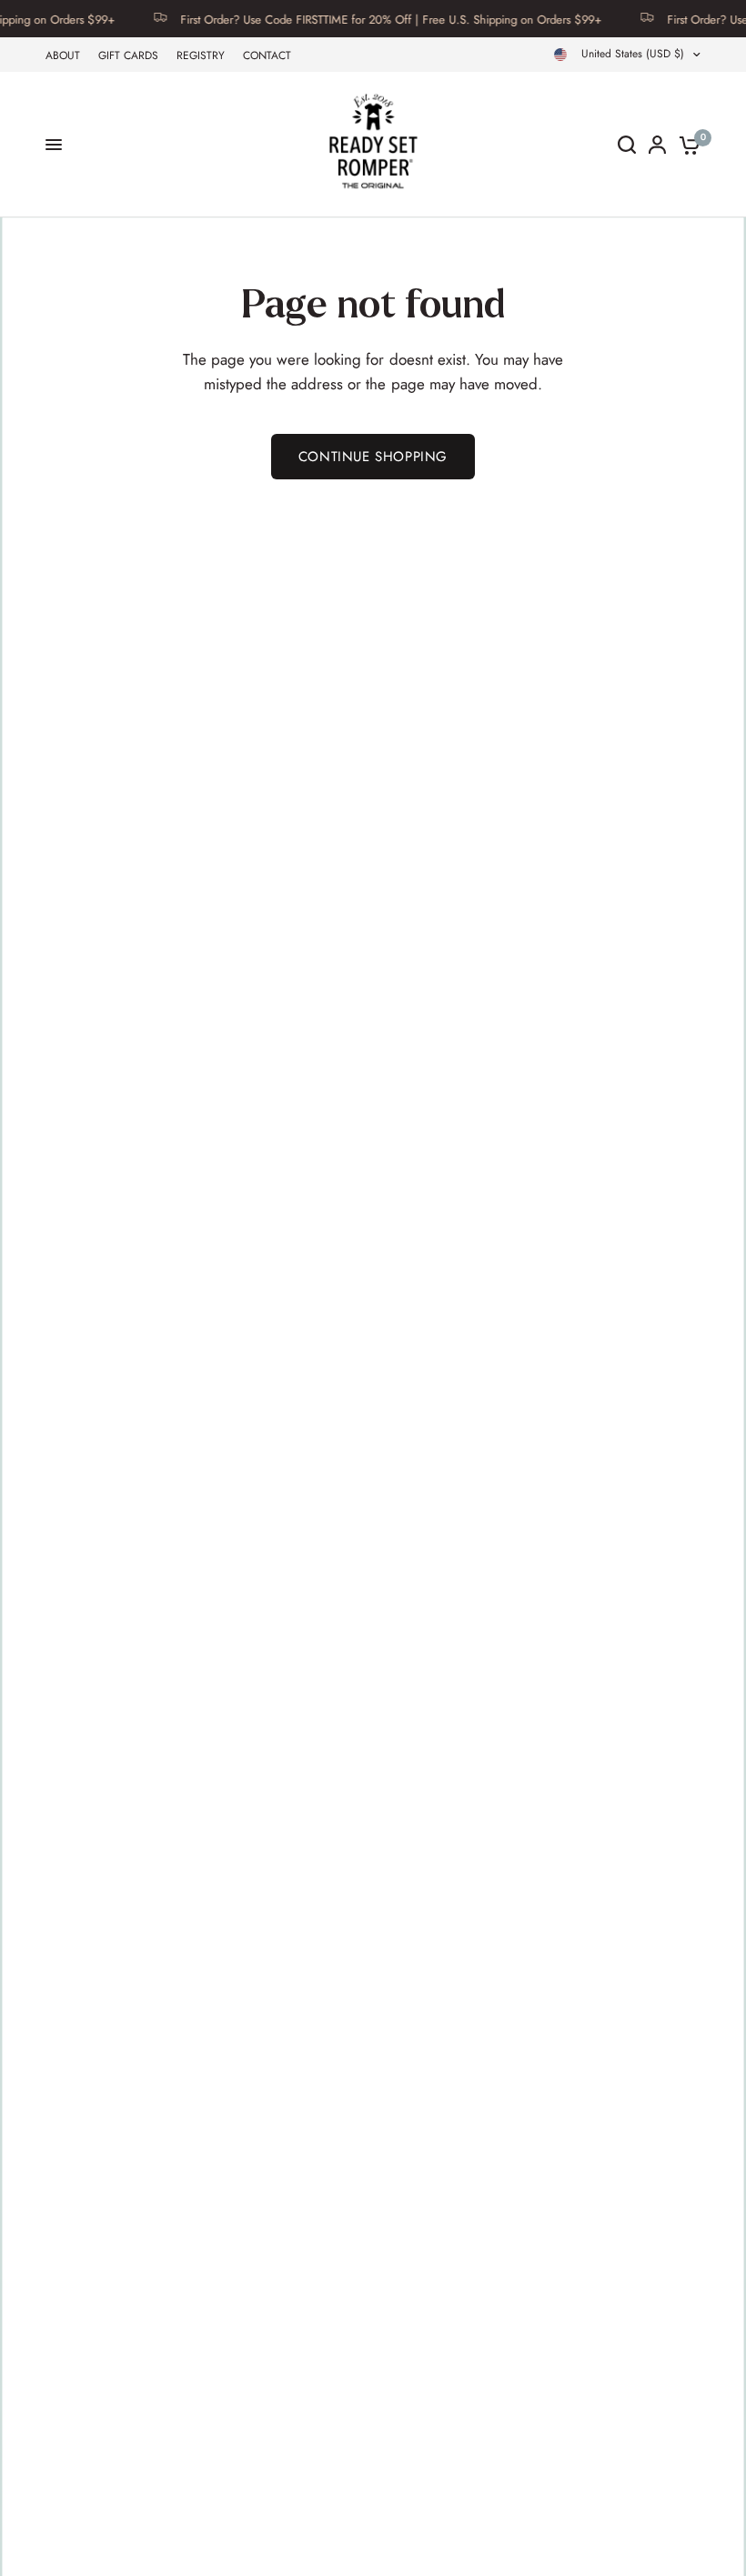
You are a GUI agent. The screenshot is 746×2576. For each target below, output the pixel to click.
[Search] (627, 145)
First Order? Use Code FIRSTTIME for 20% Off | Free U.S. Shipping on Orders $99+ (368, 19)
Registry (201, 55)
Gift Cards (128, 55)
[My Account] (657, 145)
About (63, 55)
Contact (267, 55)
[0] (686, 145)
